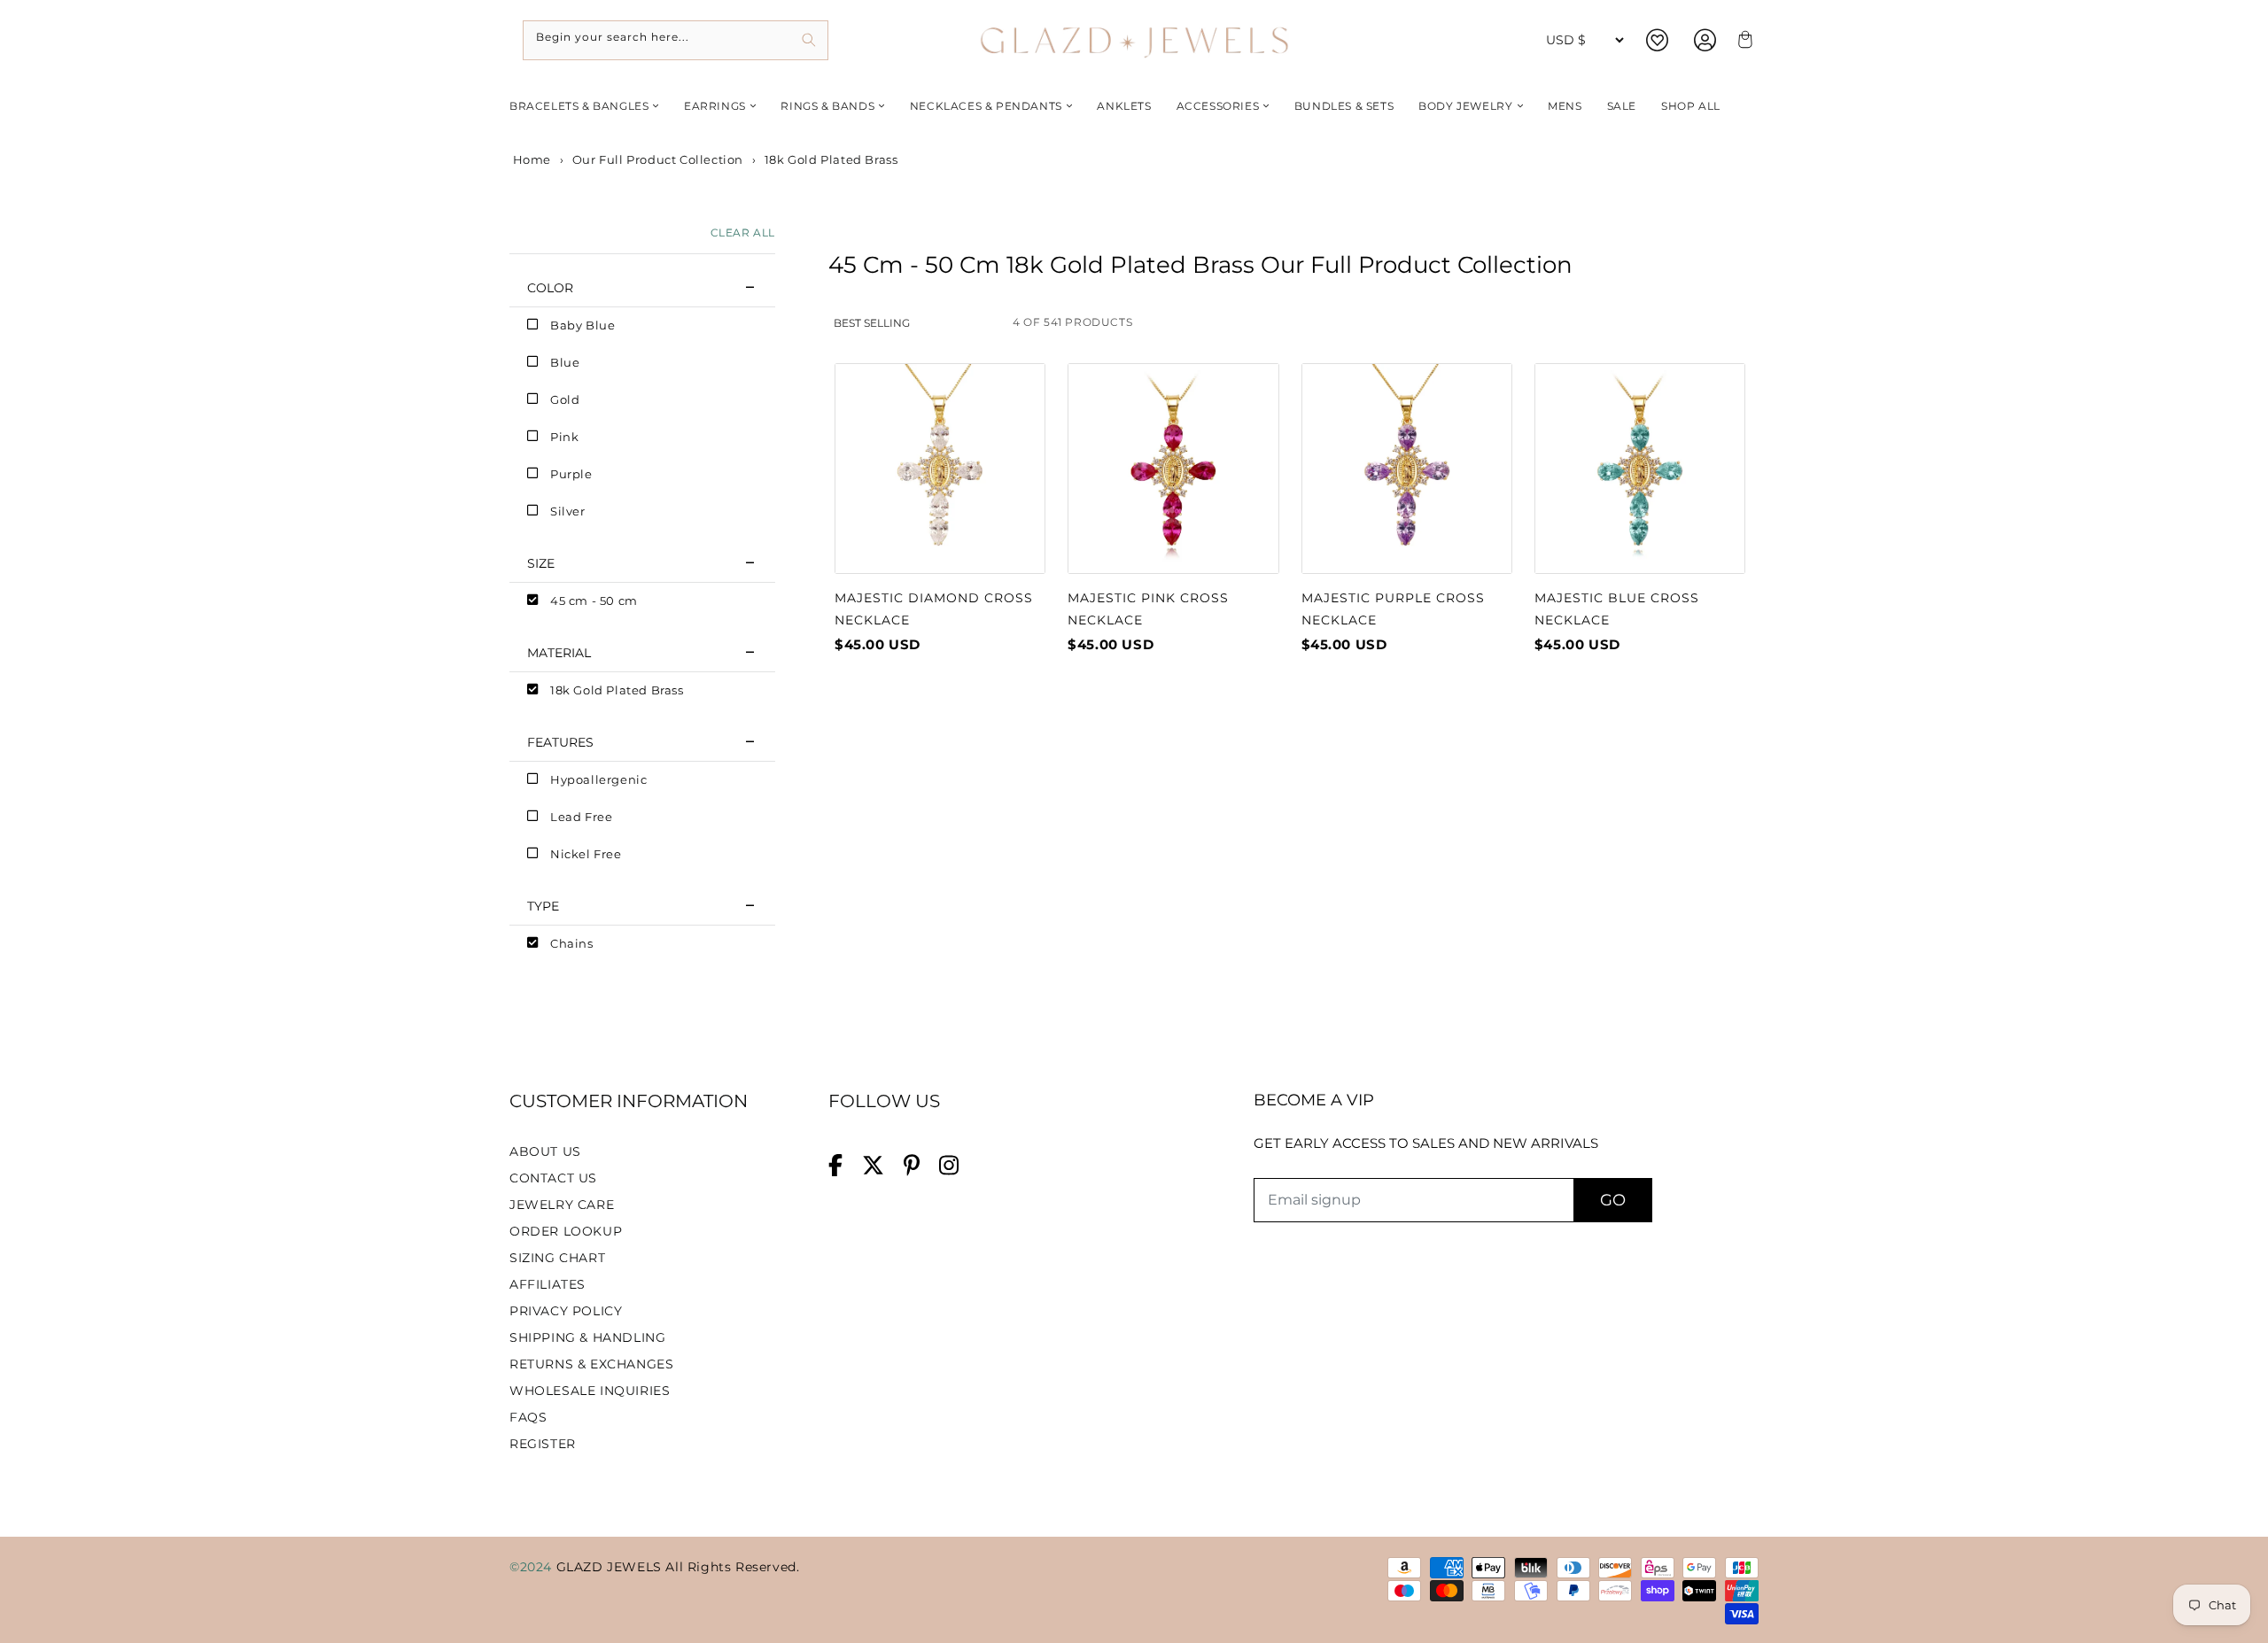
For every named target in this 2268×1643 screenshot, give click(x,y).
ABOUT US (545, 1151)
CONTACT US (553, 1178)
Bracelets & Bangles (579, 106)
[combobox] (676, 40)
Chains (572, 943)
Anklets (1124, 106)
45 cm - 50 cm (594, 601)
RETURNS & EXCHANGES (591, 1364)
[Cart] (1743, 40)
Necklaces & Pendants (986, 106)
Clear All (743, 232)
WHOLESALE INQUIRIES (590, 1391)
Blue (565, 362)
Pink (564, 437)
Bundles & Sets (1344, 106)
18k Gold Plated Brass (617, 690)
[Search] (808, 40)
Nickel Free (586, 854)
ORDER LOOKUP (566, 1231)
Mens (1565, 106)
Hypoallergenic (598, 779)
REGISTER (543, 1444)
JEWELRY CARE (562, 1205)
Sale (1622, 106)
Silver (568, 511)
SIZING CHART (557, 1258)
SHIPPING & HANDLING (587, 1337)
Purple (571, 474)
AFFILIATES (548, 1284)
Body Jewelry (1465, 106)
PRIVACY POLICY (566, 1311)
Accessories (1218, 106)
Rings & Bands (827, 106)
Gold (565, 399)
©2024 (533, 1567)
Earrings (715, 106)
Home (530, 159)
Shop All (1691, 106)
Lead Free (581, 817)
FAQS (528, 1417)
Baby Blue (583, 325)
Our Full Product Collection (658, 159)
